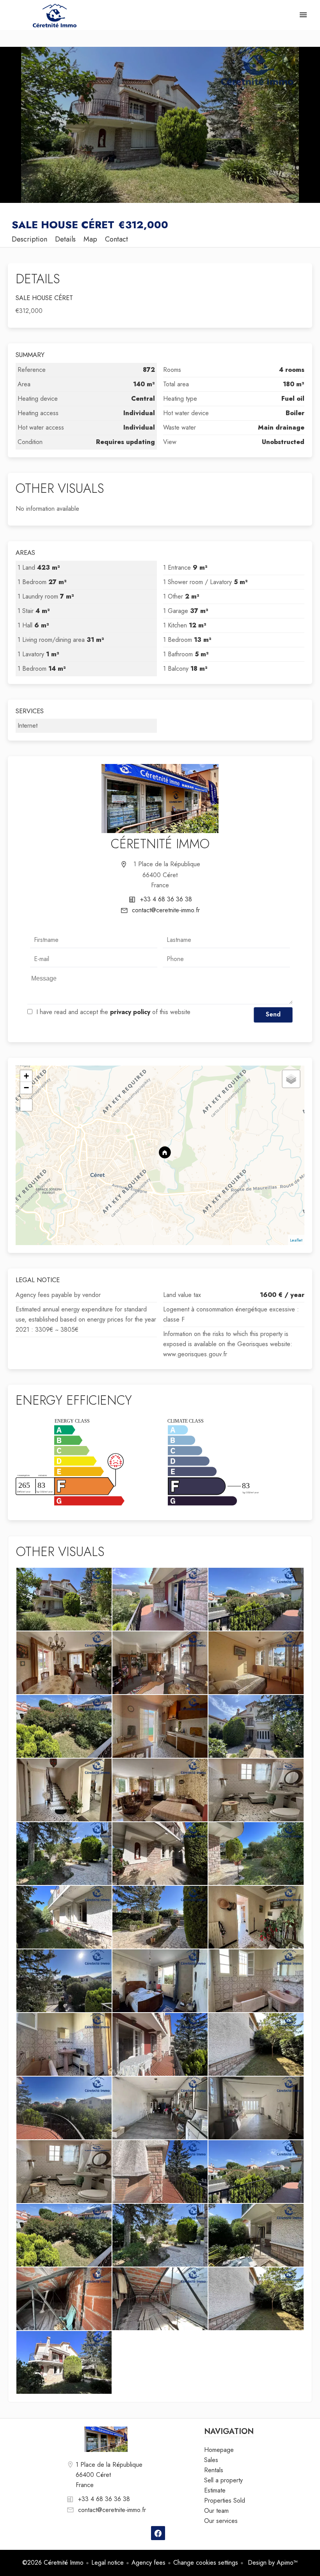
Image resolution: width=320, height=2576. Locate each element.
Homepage (55, 16)
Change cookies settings (206, 2563)
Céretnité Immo (160, 844)
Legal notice (108, 2563)
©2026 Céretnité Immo (53, 2563)
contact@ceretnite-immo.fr (166, 910)
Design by (272, 2563)
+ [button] (26, 1076)
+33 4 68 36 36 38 (166, 899)
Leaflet (296, 1240)
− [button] (26, 1088)
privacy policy (130, 1012)
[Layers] (291, 1079)
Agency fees (148, 2563)
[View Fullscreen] (26, 1105)
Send (273, 1014)
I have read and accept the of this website (113, 1012)
